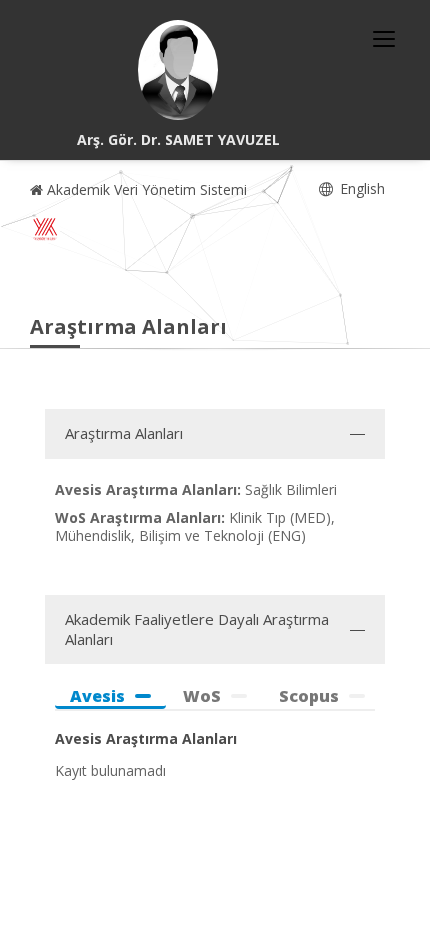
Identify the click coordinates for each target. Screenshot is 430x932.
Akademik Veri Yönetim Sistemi (145, 189)
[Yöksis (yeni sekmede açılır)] (45, 229)
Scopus (309, 696)
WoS (202, 696)
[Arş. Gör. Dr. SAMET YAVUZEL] (178, 70)
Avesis (97, 696)
